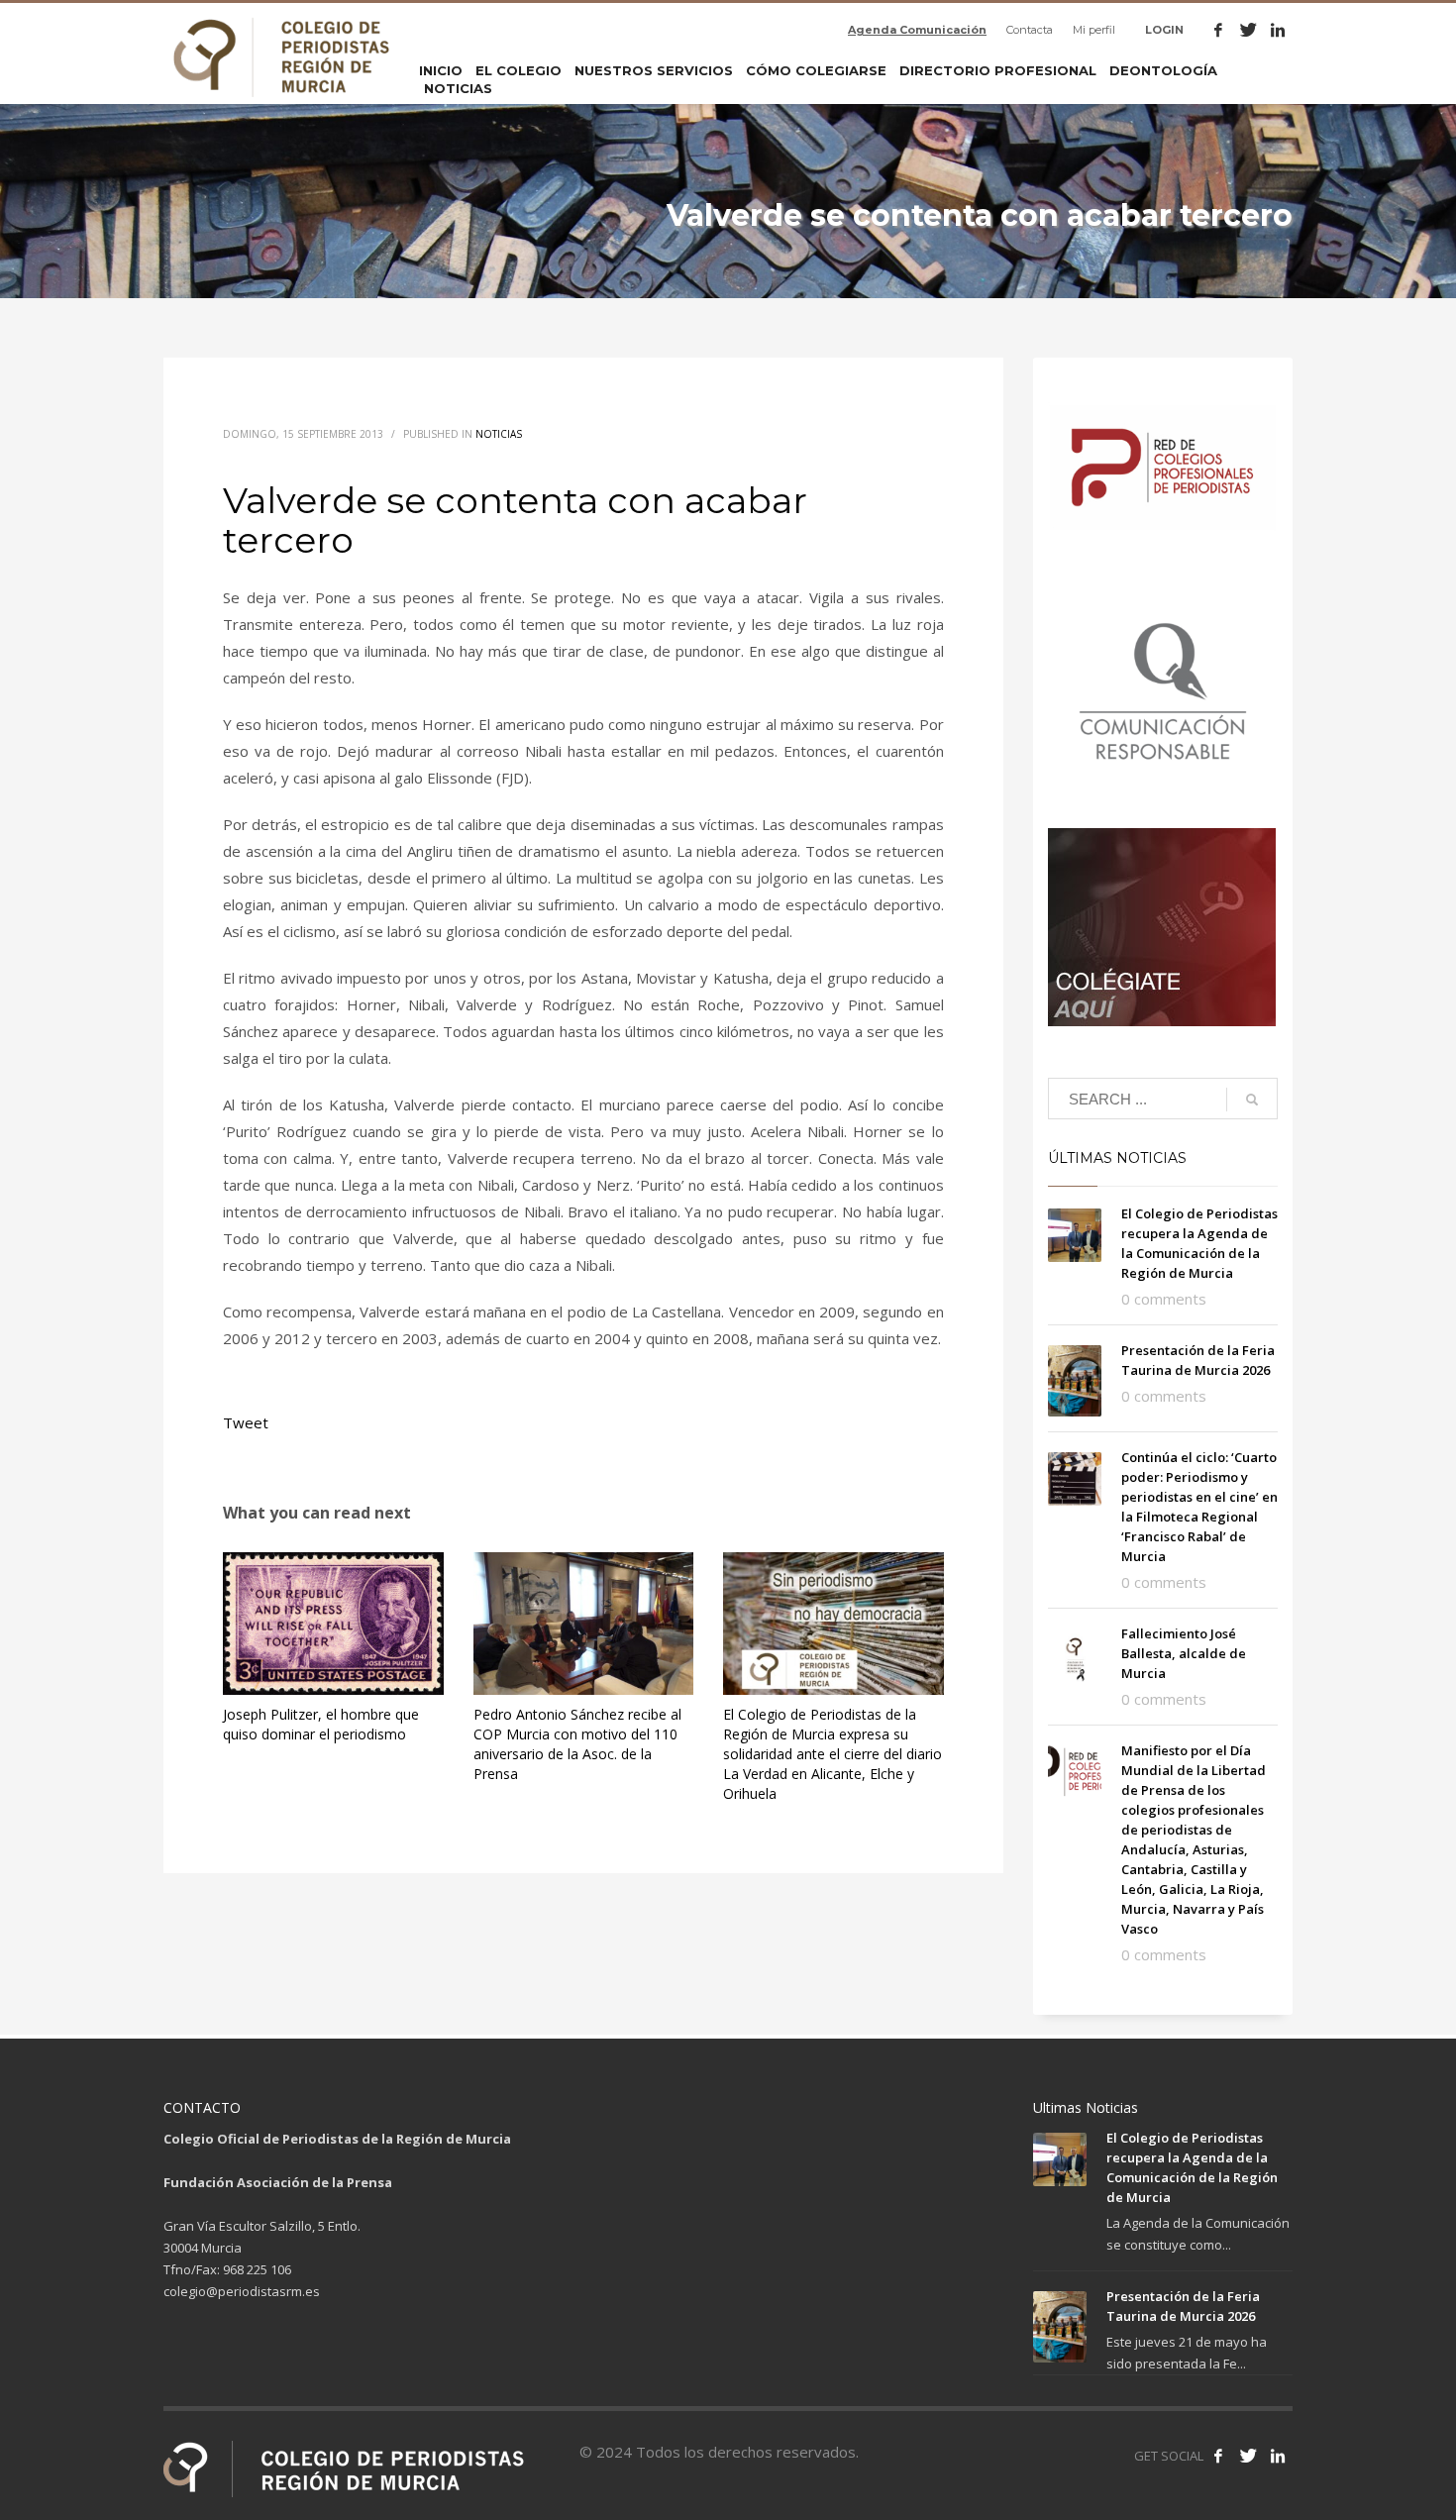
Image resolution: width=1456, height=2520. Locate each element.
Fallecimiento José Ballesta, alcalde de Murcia (1184, 1653)
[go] (1252, 1100)
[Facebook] (1218, 30)
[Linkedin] (1278, 30)
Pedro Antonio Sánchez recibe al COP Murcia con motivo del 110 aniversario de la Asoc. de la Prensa (577, 1744)
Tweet (246, 1422)
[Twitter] (1248, 30)
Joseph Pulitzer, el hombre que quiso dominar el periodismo (321, 1724)
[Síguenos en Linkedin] (1278, 2456)
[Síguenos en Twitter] (1248, 2456)
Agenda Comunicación (917, 30)
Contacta (1030, 30)
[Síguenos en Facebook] (1218, 2456)
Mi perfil (1094, 30)
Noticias (499, 434)
